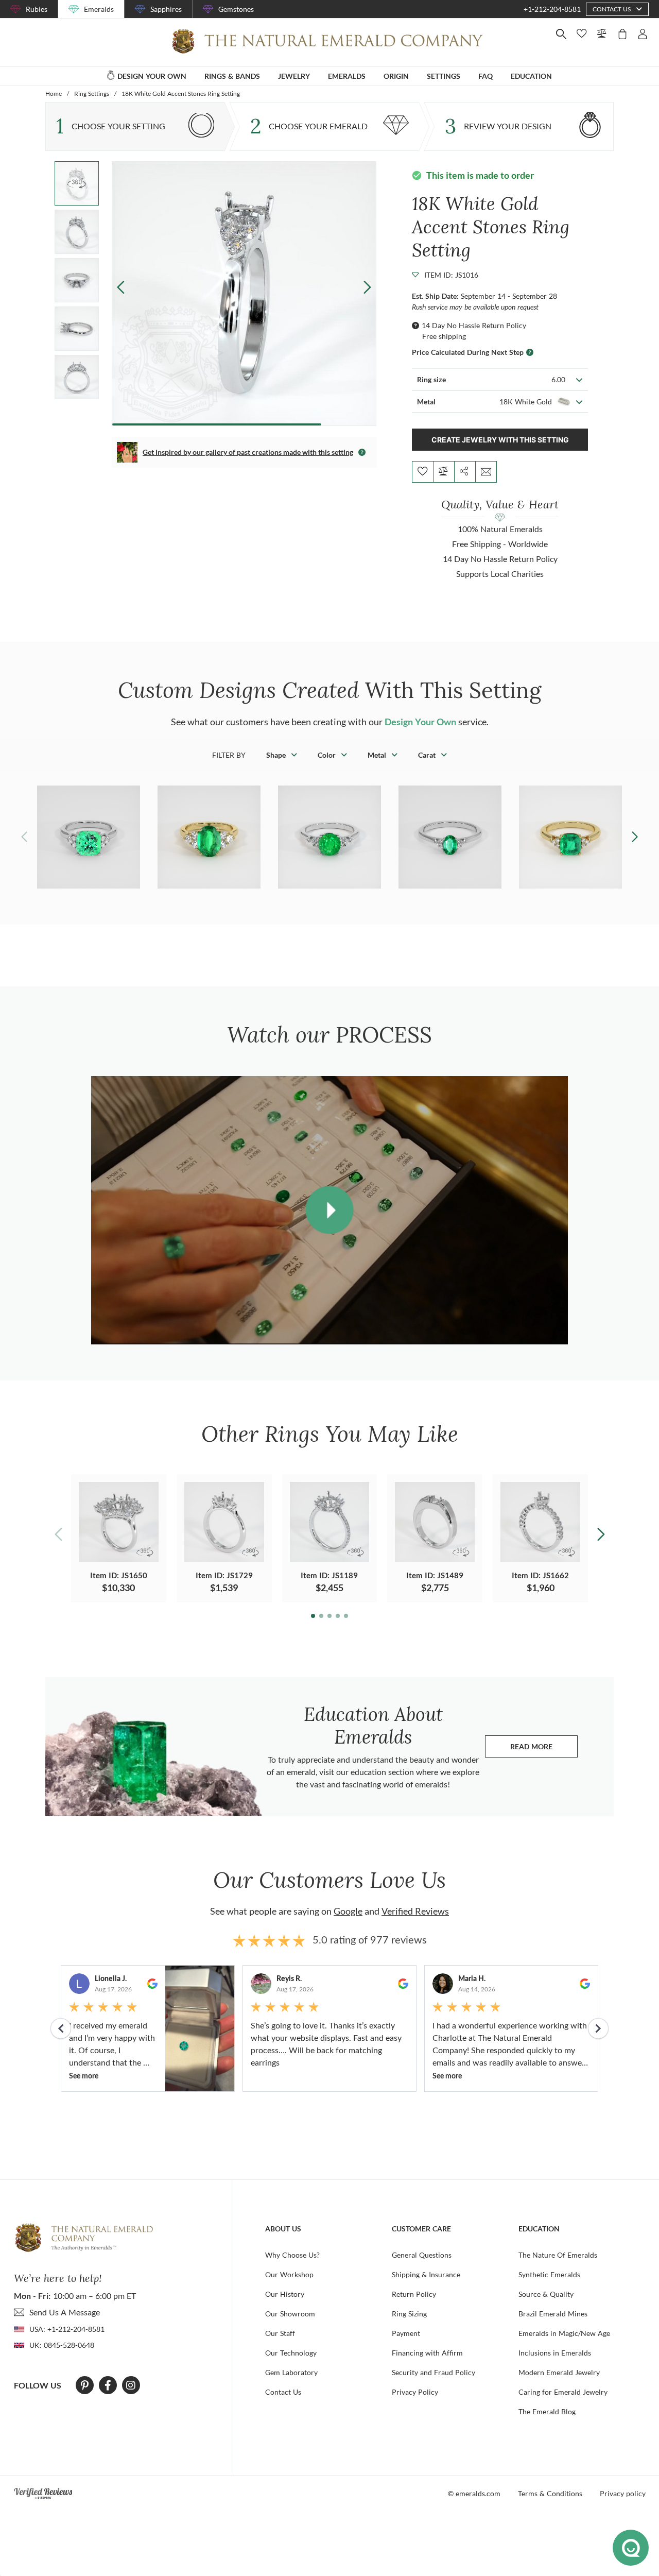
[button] (367, 287)
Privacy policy (623, 2493)
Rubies (37, 9)
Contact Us (283, 2392)
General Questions (422, 2255)
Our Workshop (289, 2274)
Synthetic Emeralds (549, 2274)
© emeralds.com (474, 2493)
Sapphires (166, 9)
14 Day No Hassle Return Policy (474, 325)
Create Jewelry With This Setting (500, 440)
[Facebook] (108, 2385)
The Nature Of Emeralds (558, 2255)
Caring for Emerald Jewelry (563, 2392)
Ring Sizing (409, 2314)
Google (348, 1911)
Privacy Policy (415, 2392)
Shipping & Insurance (426, 2274)
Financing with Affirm (427, 2353)
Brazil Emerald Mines (553, 2314)
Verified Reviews (415, 1911)
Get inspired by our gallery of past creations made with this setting (248, 452)
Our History (285, 2294)
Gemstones (236, 9)
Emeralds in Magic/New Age (564, 2333)
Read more (544, 1749)
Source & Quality (546, 2294)
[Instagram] (131, 2385)
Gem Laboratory (291, 2372)
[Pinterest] (85, 2385)
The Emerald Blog (547, 2411)
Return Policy (414, 2294)
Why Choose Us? (292, 2255)
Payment (406, 2333)
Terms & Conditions (550, 2493)
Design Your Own (420, 722)
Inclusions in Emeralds (555, 2353)
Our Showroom (290, 2314)
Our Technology (291, 2353)
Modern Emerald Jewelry (559, 2372)
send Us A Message (65, 2312)
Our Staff (280, 2333)
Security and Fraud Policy (433, 2372)
